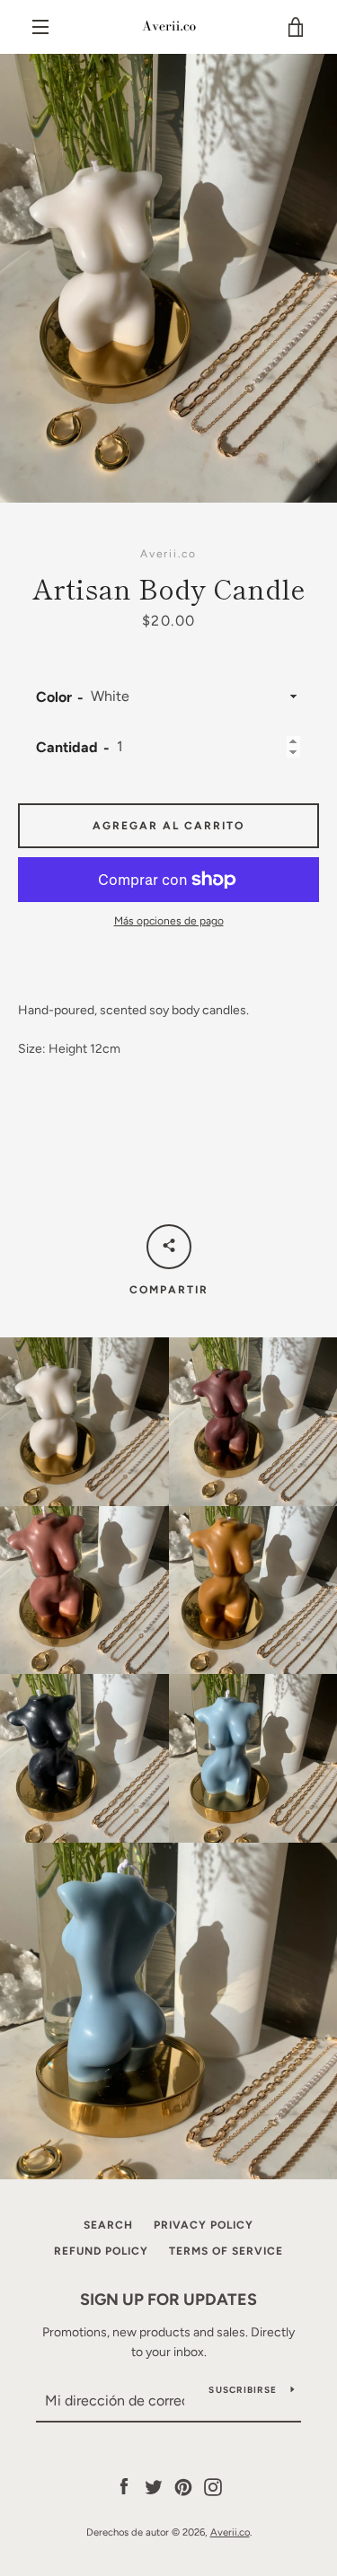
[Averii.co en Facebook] (124, 2486)
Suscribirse (243, 2390)
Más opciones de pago (169, 921)
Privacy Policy (204, 2225)
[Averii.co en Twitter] (154, 2486)
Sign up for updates (168, 2300)
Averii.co (230, 2532)
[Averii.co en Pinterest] (183, 2486)
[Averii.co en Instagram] (213, 2486)
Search (108, 2225)
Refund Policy (101, 2251)
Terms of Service (226, 2251)
